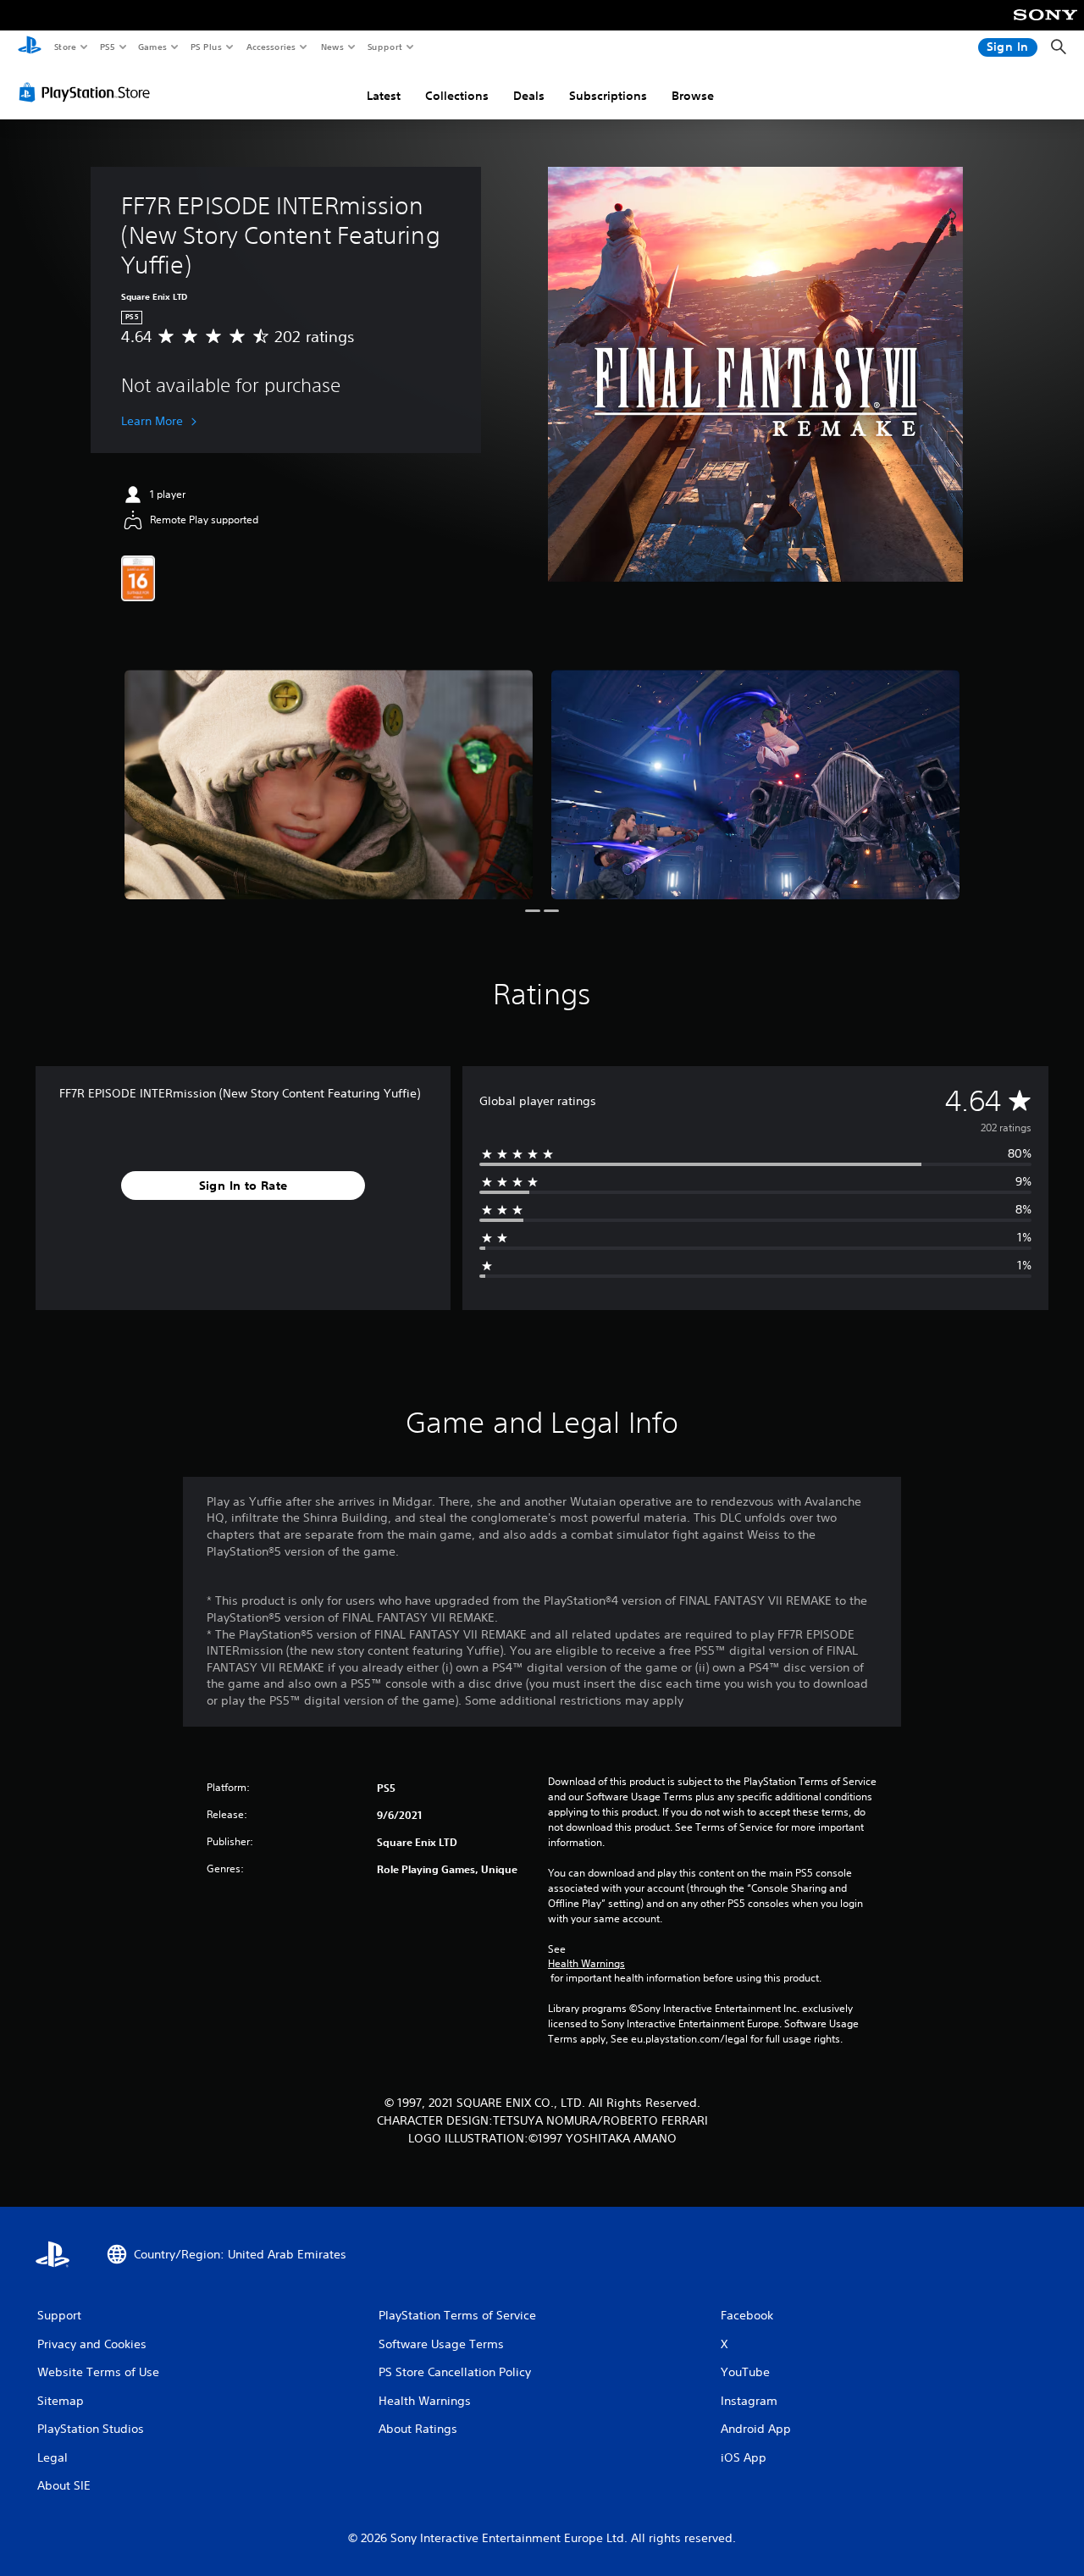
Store (65, 47)
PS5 (107, 47)
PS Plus (206, 47)
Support (384, 47)
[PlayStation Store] (88, 92)
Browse (693, 96)
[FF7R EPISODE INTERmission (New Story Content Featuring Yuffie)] (329, 785)
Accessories (270, 47)
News (332, 47)
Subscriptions (608, 96)
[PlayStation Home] (30, 47)
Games (152, 47)
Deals (529, 96)
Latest (384, 96)
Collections (457, 96)
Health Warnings (586, 1964)
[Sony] (1045, 26)
